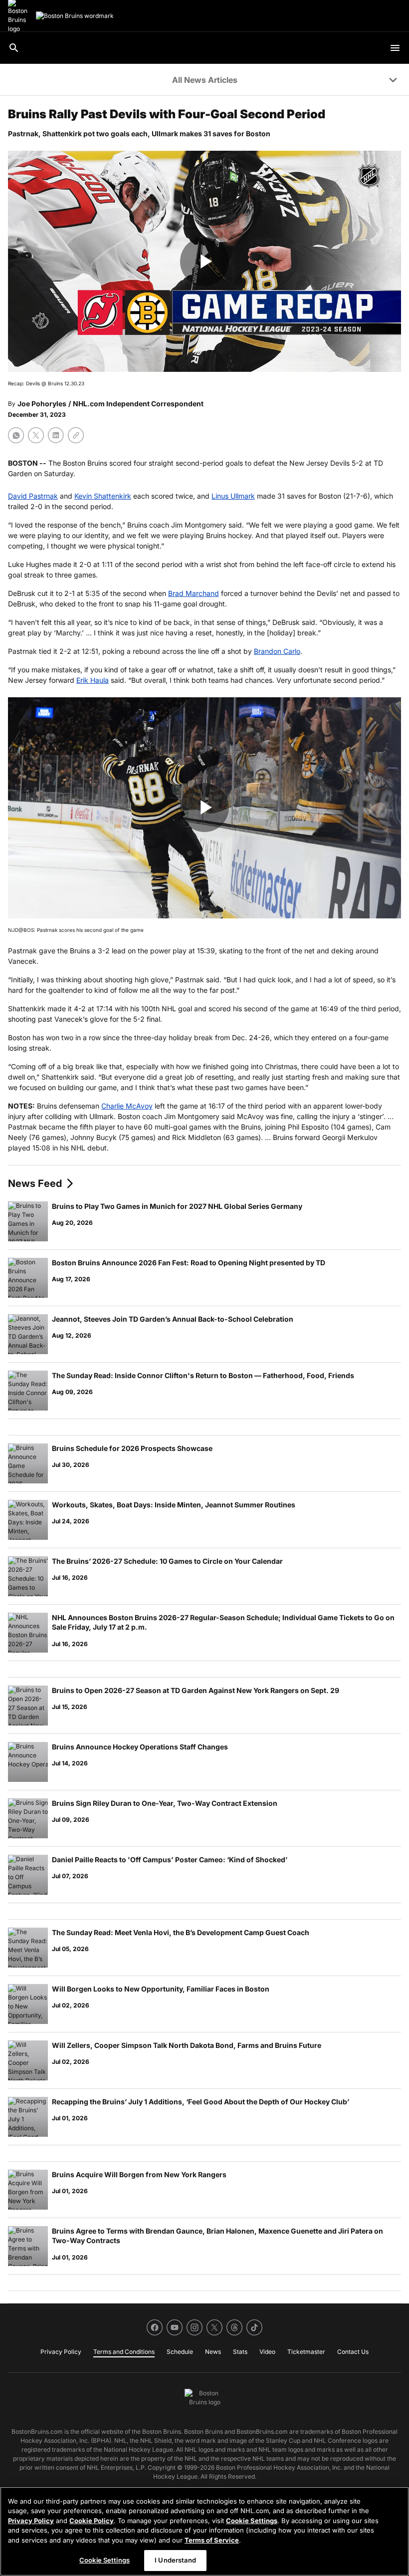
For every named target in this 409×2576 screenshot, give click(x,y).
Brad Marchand (194, 593)
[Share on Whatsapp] (16, 435)
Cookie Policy (92, 2521)
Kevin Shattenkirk (103, 496)
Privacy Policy (31, 2521)
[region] (204, 2531)
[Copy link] (76, 435)
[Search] (14, 48)
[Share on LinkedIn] (56, 435)
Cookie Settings (252, 2521)
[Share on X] (36, 435)
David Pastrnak (33, 496)
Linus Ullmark (233, 496)
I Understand (175, 2560)
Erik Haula (93, 680)
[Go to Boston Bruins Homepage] (75, 16)
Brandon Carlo (277, 651)
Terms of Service (212, 2540)
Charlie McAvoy (127, 1106)
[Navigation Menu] (395, 48)
